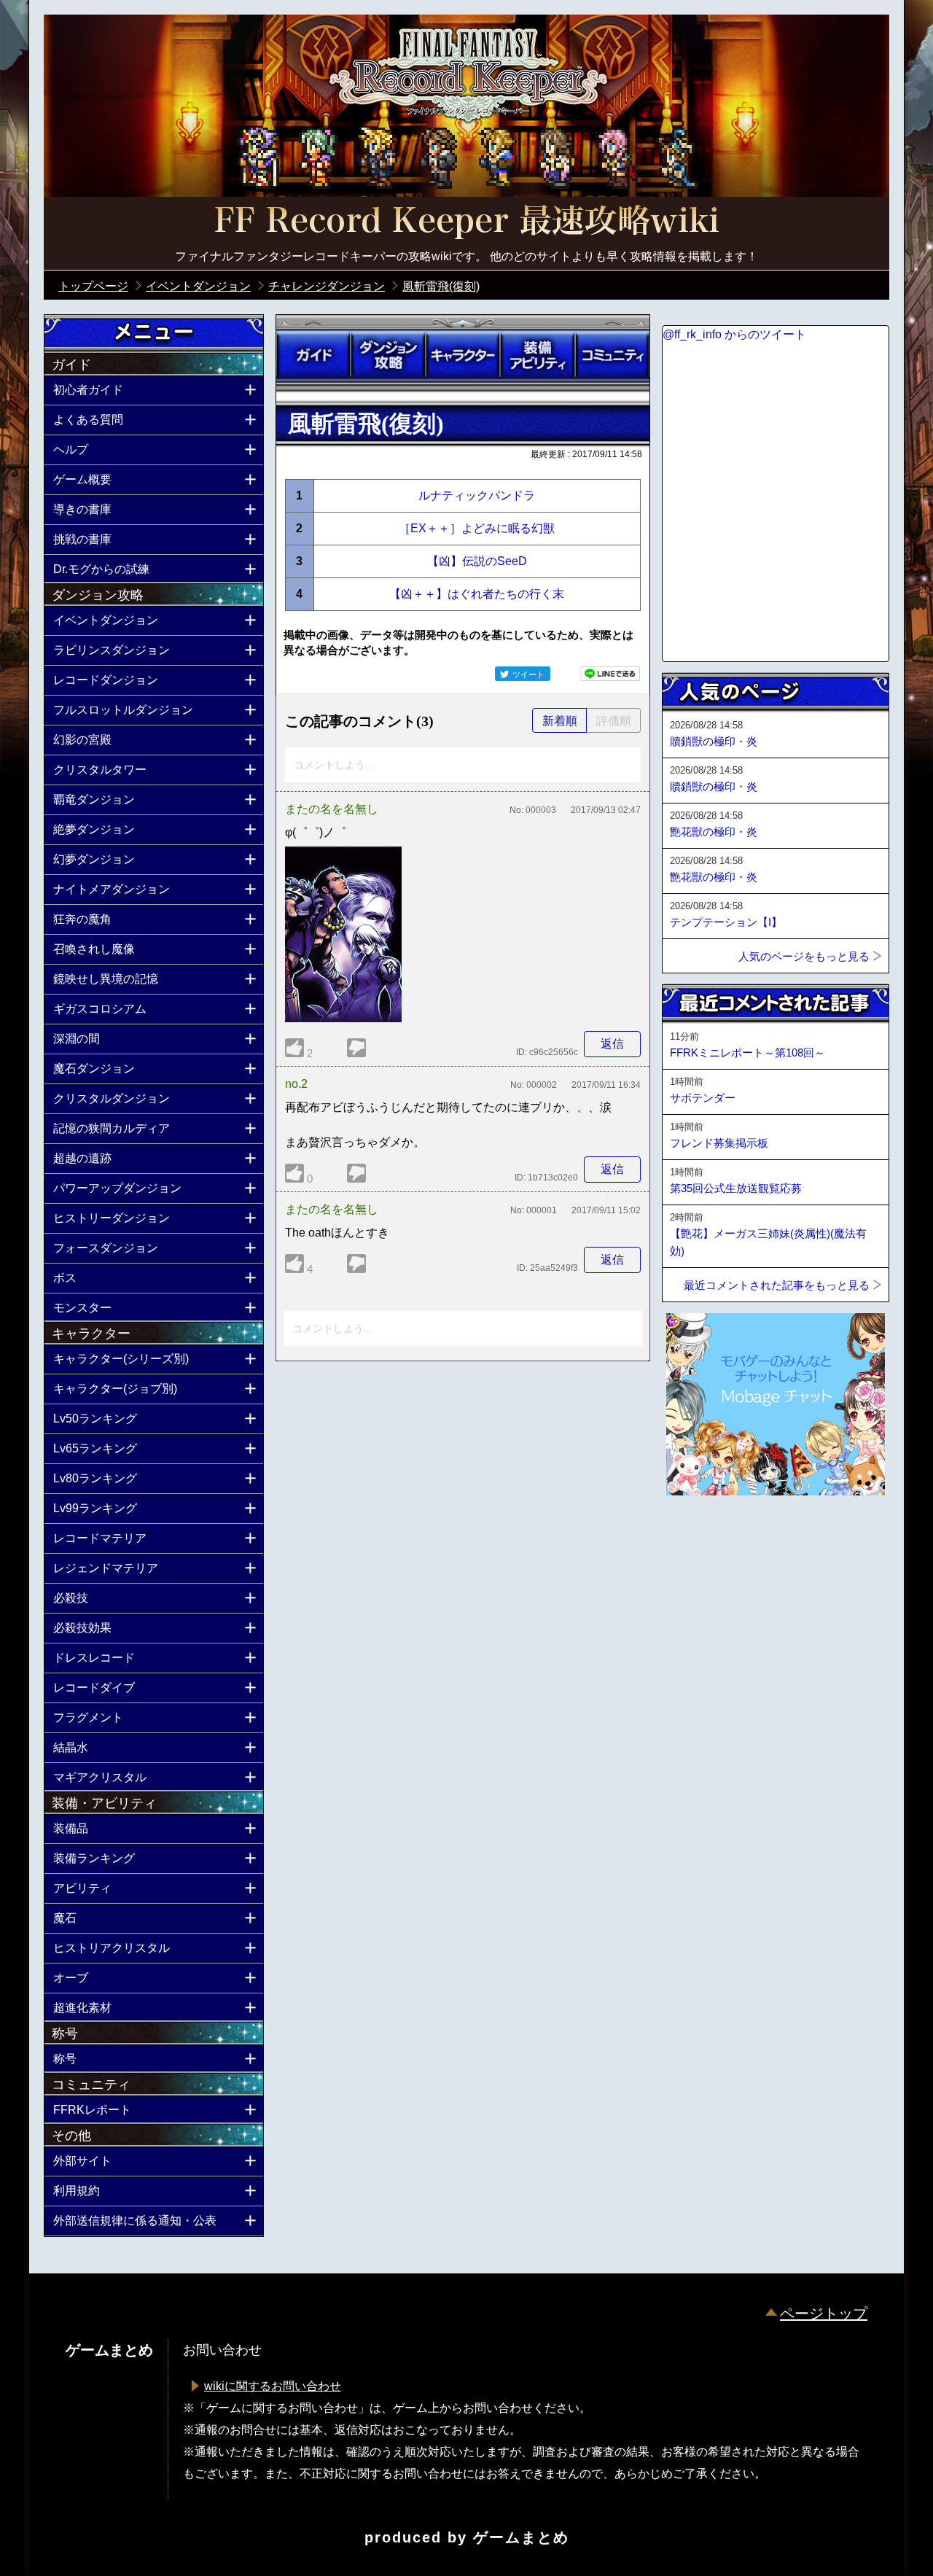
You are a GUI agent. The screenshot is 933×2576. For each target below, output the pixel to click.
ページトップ (824, 2314)
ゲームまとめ (521, 2537)
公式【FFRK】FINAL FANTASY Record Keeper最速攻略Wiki (466, 222)
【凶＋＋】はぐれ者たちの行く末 (477, 594)
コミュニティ (612, 355)
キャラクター (463, 355)
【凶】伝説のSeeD (477, 561)
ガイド (313, 355)
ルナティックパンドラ (477, 495)
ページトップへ (698, 1535)
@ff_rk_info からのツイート (734, 334)
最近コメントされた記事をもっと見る (777, 1285)
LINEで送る (610, 674)
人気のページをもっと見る (804, 956)
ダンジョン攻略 (388, 355)
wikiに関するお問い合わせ (273, 2386)
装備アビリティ (537, 355)
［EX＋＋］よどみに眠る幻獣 (477, 528)
